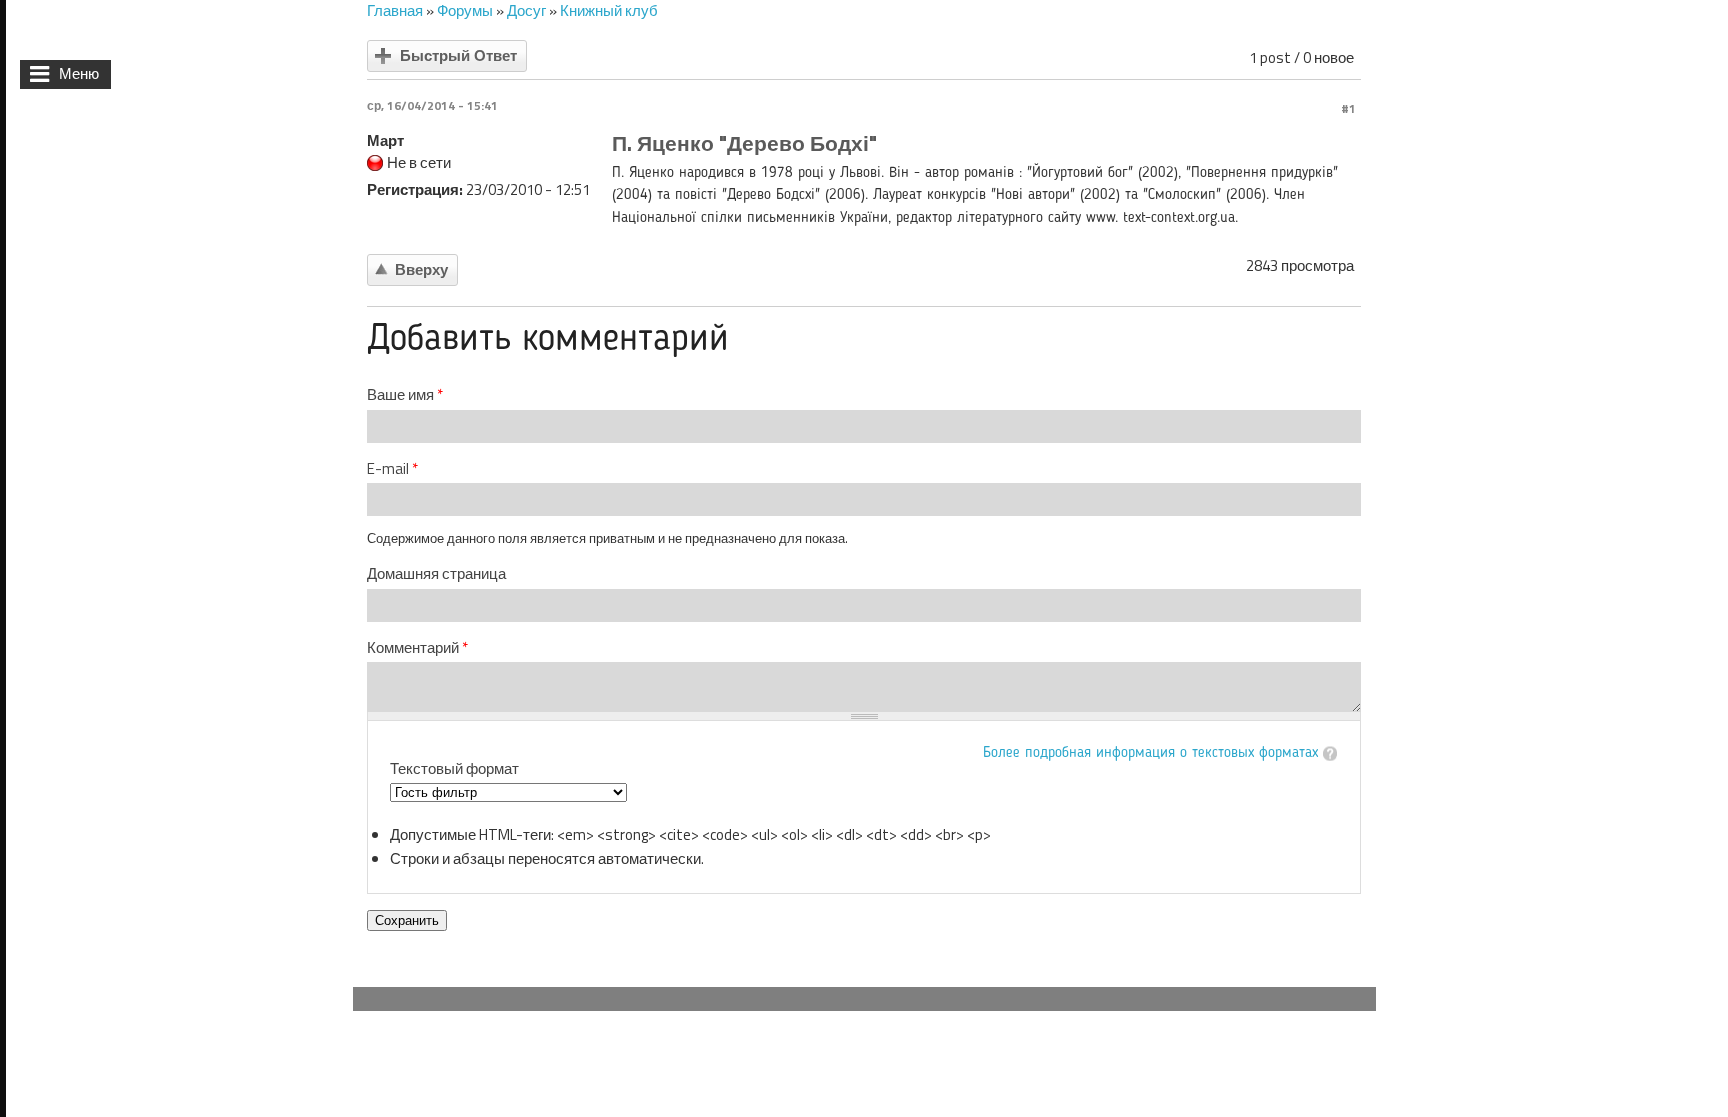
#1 (1348, 108)
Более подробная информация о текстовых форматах (1150, 753)
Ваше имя (405, 395)
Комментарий (417, 648)
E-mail (392, 469)
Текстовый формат (454, 768)
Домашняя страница (436, 574)
